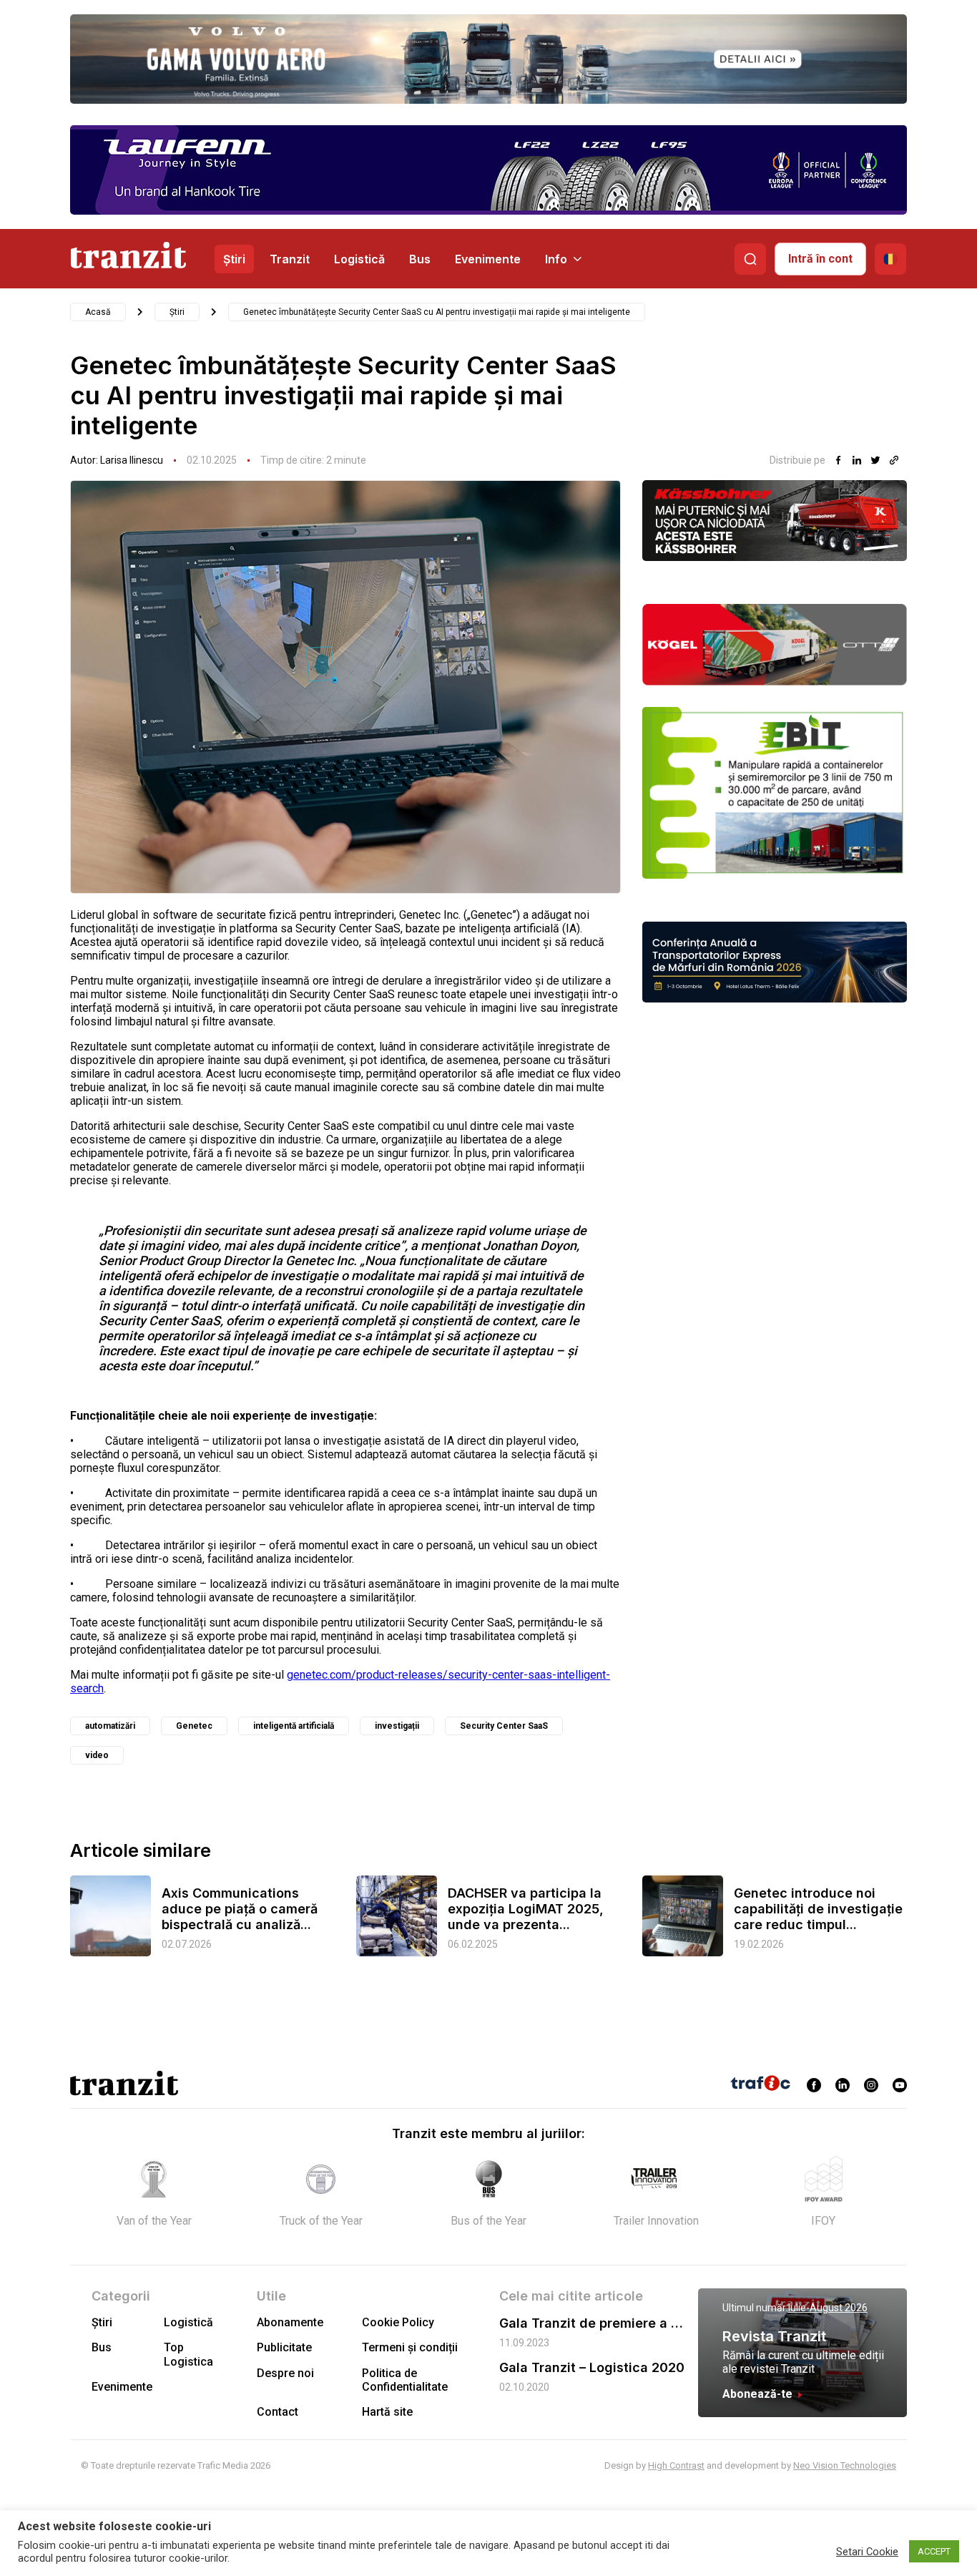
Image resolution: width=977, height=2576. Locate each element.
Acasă (98, 312)
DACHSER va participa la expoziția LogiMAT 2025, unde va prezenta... (526, 1909)
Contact (278, 2412)
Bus (420, 259)
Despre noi (285, 2373)
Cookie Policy (398, 2322)
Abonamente (290, 2322)
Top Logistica (188, 2354)
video (97, 1755)
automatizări (110, 1726)
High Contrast (676, 2465)
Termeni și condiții (410, 2347)
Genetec (194, 1726)
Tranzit (290, 259)
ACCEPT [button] (934, 2551)
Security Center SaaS (504, 1726)
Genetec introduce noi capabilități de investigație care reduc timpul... (818, 1909)
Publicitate (284, 2347)
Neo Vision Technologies (845, 2465)
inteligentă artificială (294, 1726)
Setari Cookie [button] (867, 2552)
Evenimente (488, 259)
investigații (397, 1726)
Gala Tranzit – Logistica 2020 (592, 2367)
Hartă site (387, 2412)
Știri (234, 259)
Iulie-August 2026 (828, 2308)
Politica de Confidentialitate (405, 2380)
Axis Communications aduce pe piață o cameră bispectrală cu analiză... (240, 1909)
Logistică (359, 259)
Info (556, 259)
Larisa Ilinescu (132, 460)
